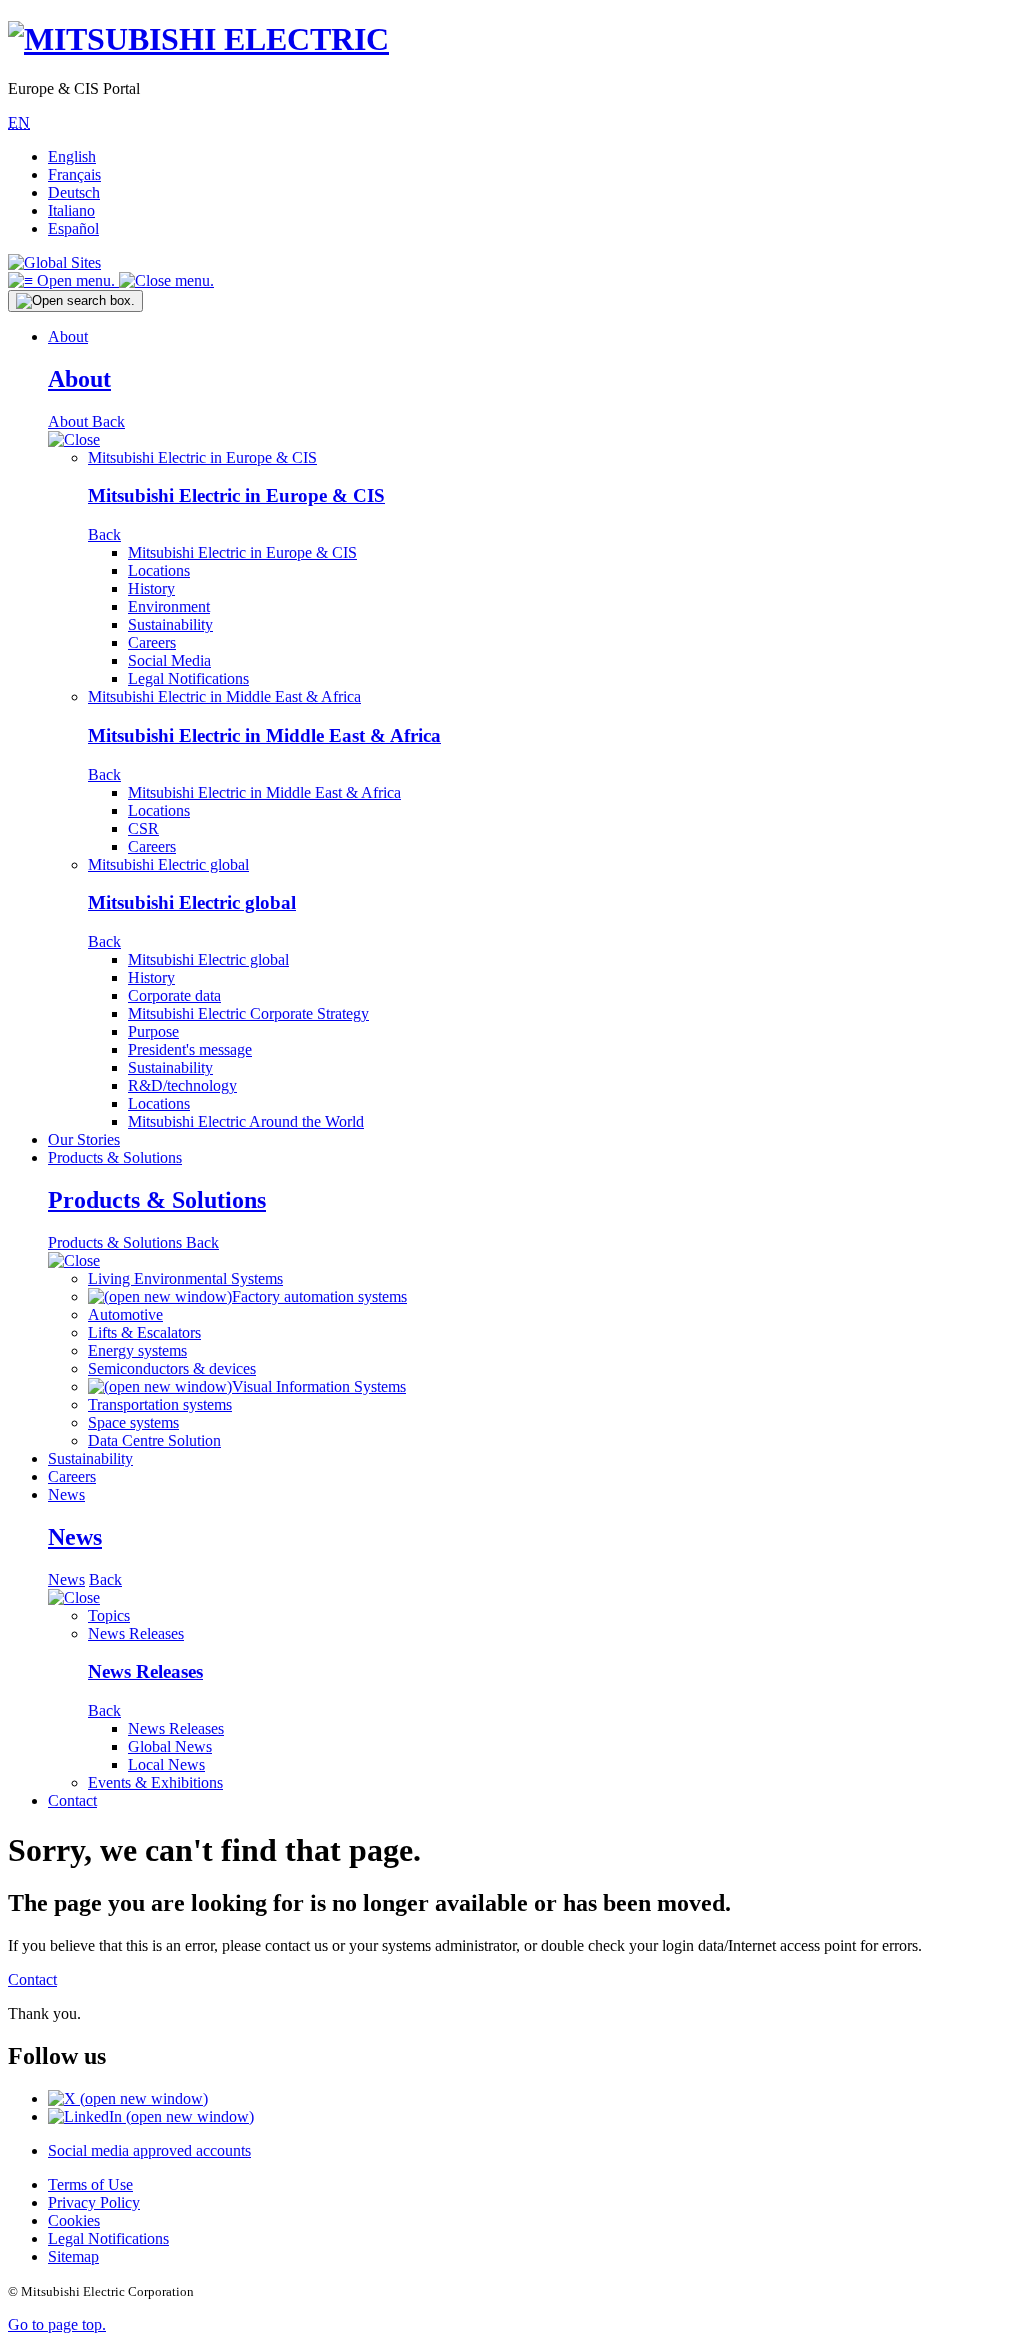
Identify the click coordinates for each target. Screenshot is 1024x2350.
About (68, 336)
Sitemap (73, 2256)
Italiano (71, 210)
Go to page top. (57, 2324)
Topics (109, 1615)
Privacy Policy (94, 2202)
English (72, 156)
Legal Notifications (188, 678)
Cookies (74, 2220)
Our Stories (84, 1139)
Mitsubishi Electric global (168, 864)
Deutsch (74, 192)
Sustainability (170, 624)
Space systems (133, 1422)
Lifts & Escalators (144, 1332)
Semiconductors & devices (172, 1368)
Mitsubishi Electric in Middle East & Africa (224, 696)
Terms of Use (90, 2184)
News (66, 1494)
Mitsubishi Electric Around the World (246, 1121)
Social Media (169, 660)
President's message (190, 1049)
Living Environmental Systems (185, 1278)
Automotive (125, 1314)
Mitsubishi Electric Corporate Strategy (248, 1013)
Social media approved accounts (149, 2150)
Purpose (153, 1031)
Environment (169, 606)
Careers (152, 642)
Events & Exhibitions (155, 1782)
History (151, 588)
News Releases (136, 1633)
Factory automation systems (319, 1296)
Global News (170, 1746)
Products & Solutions (115, 1157)
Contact (72, 1800)
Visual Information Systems (319, 1386)
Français (74, 174)
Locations (159, 570)
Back (108, 421)
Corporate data (174, 995)
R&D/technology (182, 1085)
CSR (143, 828)
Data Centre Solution (154, 1440)
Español (73, 228)
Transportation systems (160, 1404)
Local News (166, 1764)
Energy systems (137, 1350)
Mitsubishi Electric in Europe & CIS (202, 457)
